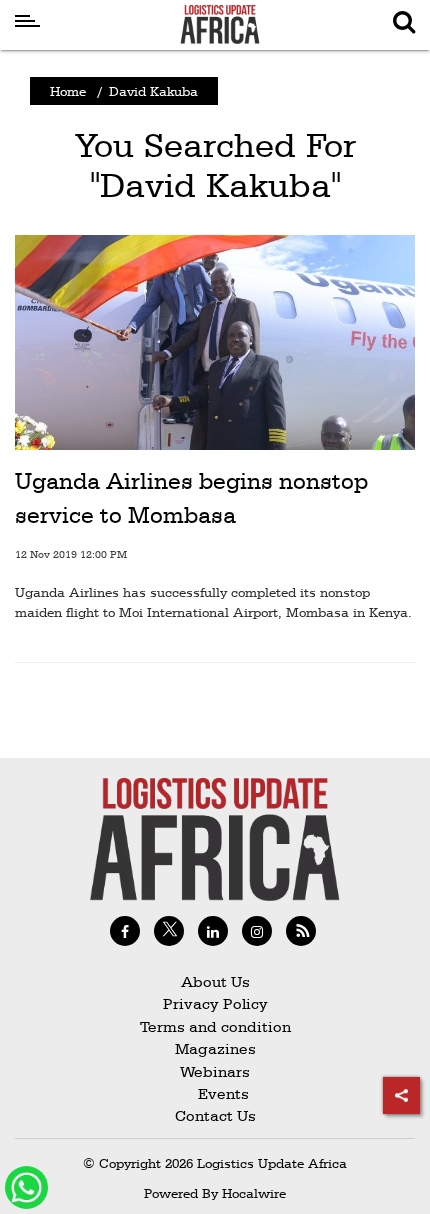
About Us (215, 981)
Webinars (215, 1071)
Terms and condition (215, 1026)
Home (68, 91)
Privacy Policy (215, 1003)
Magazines (215, 1048)
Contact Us (215, 1115)
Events (215, 1093)
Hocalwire (254, 1193)
